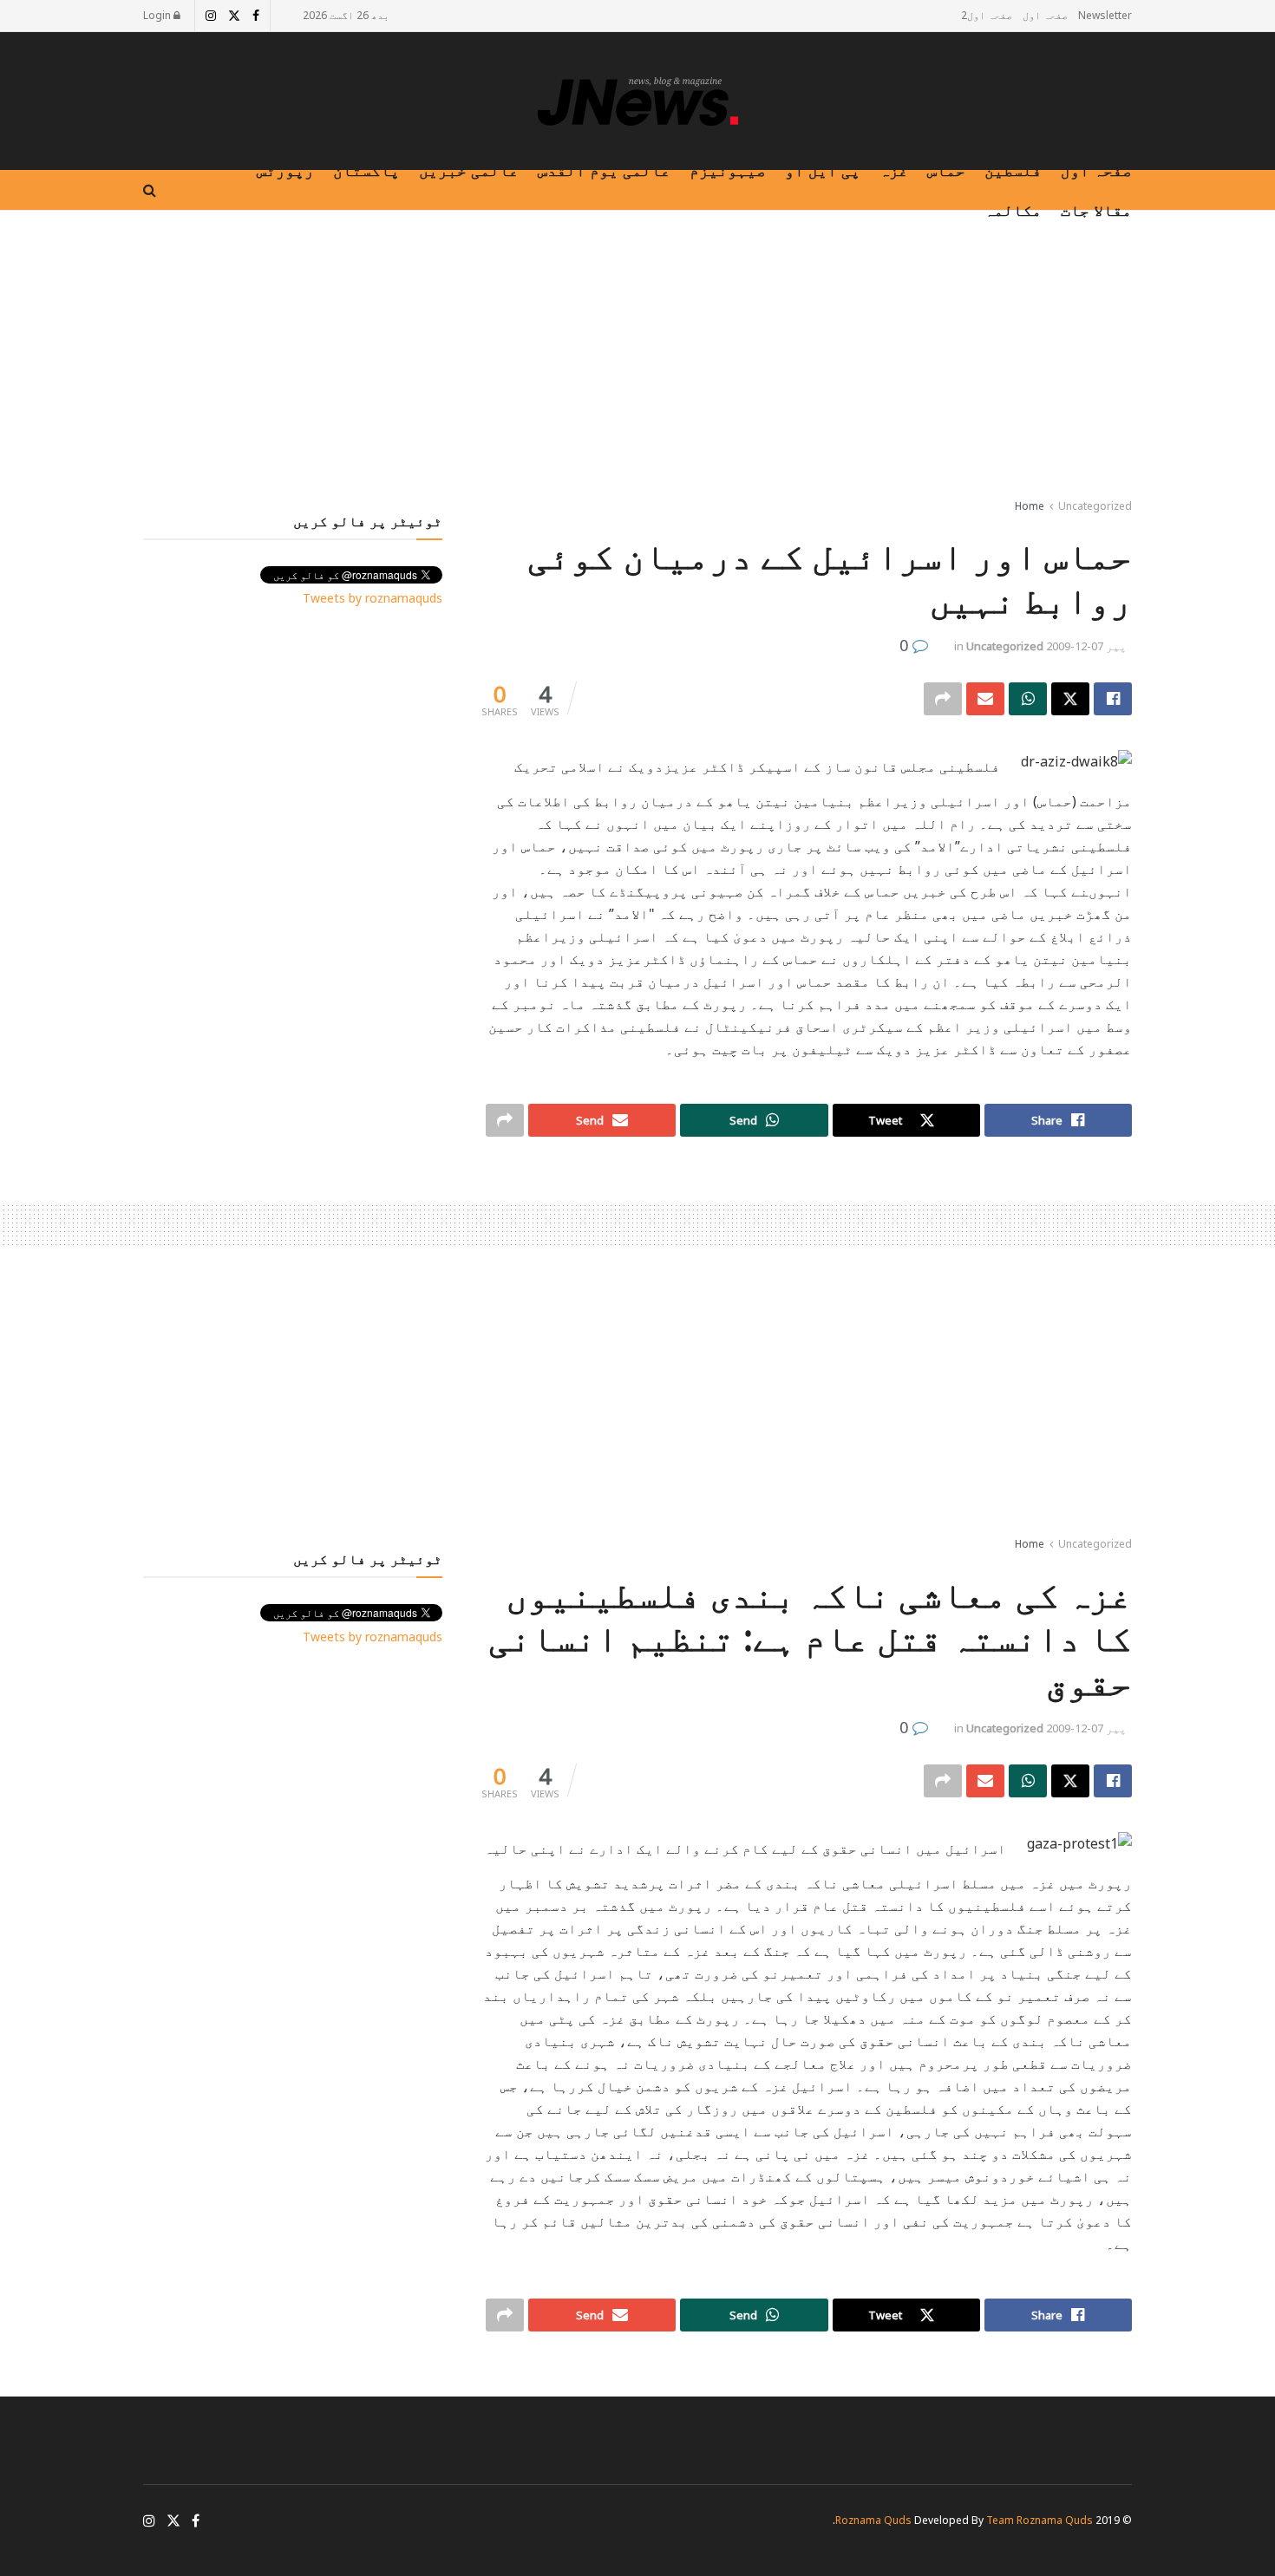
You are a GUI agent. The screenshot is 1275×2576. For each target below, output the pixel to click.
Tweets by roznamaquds (373, 598)
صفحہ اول (1045, 15)
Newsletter (1105, 15)
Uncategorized (1095, 506)
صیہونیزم (728, 170)
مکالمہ (1013, 210)
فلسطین (1013, 170)
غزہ (894, 170)
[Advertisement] (637, 358)
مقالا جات (1096, 210)
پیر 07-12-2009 (1086, 646)
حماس (946, 170)
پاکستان (366, 170)
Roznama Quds (873, 2520)
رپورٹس (285, 170)
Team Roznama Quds (1040, 2520)
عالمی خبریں (469, 170)
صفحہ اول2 (987, 15)
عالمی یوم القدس (604, 170)
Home (1030, 506)
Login (158, 15)
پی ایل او (823, 170)
